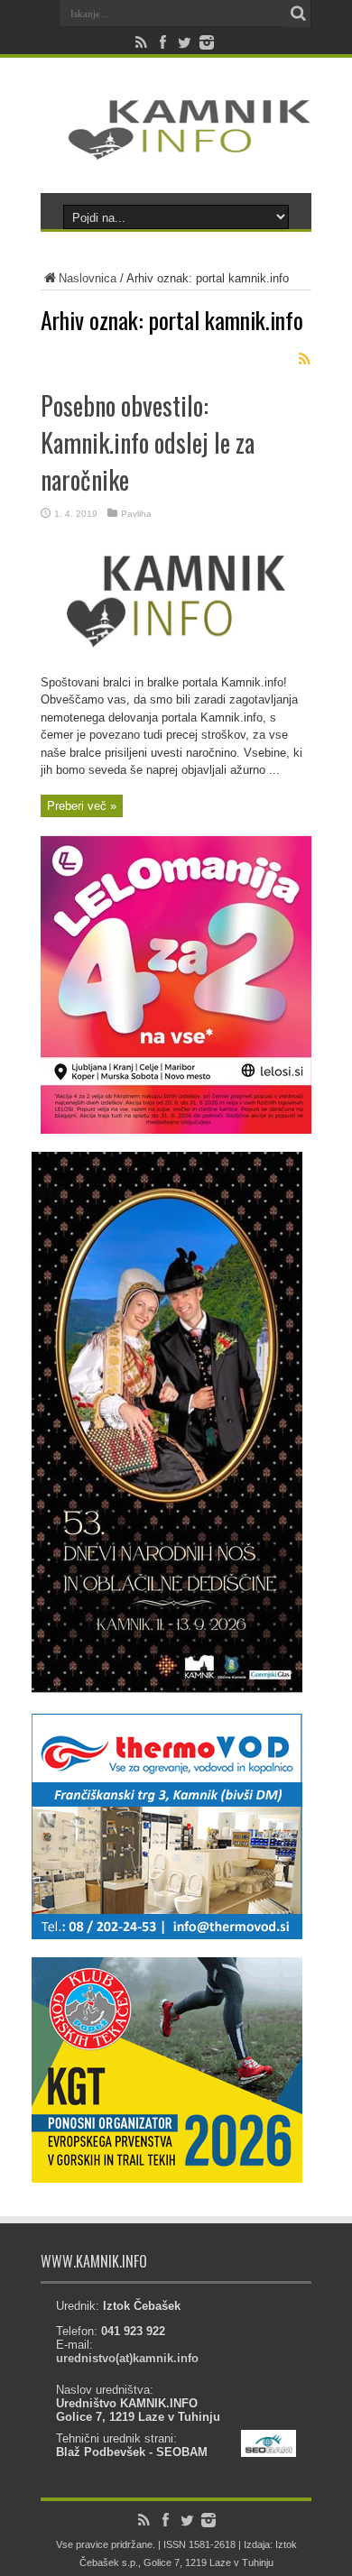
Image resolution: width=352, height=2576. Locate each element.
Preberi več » (82, 806)
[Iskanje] (298, 14)
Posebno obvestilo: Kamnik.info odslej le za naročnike (148, 442)
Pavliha (136, 514)
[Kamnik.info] (176, 148)
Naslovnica (88, 278)
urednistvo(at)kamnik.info (127, 2358)
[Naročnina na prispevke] (304, 359)
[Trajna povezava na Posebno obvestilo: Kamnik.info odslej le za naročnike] (176, 670)
